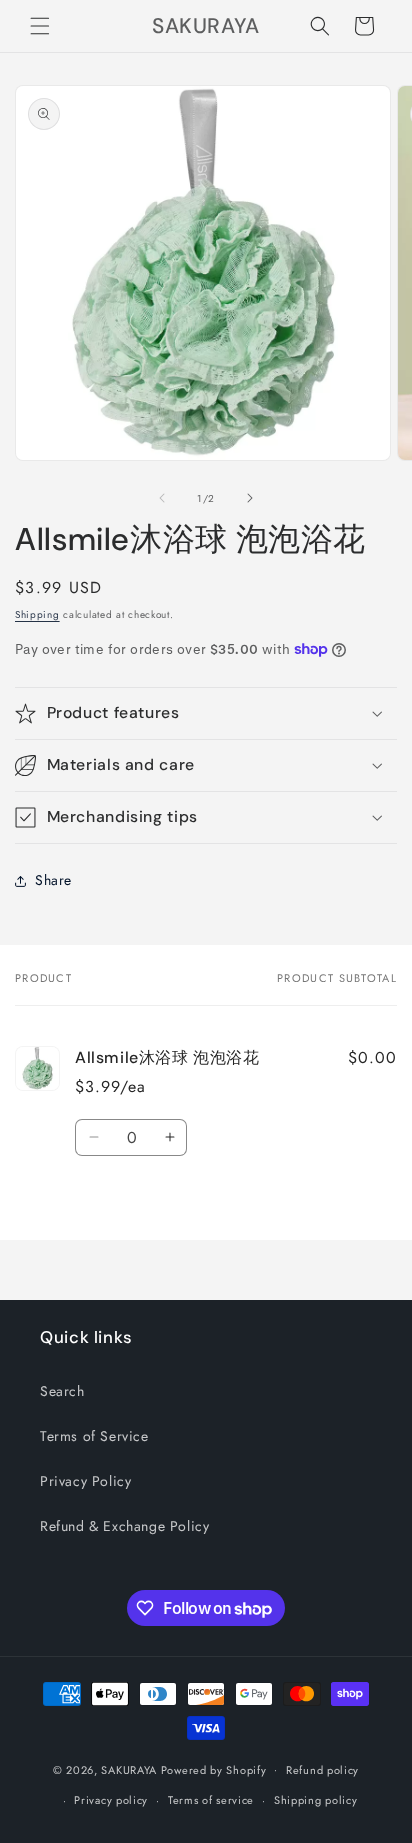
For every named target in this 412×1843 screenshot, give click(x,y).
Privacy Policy (85, 1481)
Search (62, 1391)
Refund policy (322, 1770)
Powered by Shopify (214, 1769)
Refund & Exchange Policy (124, 1526)
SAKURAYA (130, 1769)
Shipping (37, 614)
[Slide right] (250, 498)
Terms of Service (94, 1436)
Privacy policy (111, 1800)
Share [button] (53, 880)
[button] (40, 26)
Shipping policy (316, 1800)
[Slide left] (162, 498)
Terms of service (211, 1800)
